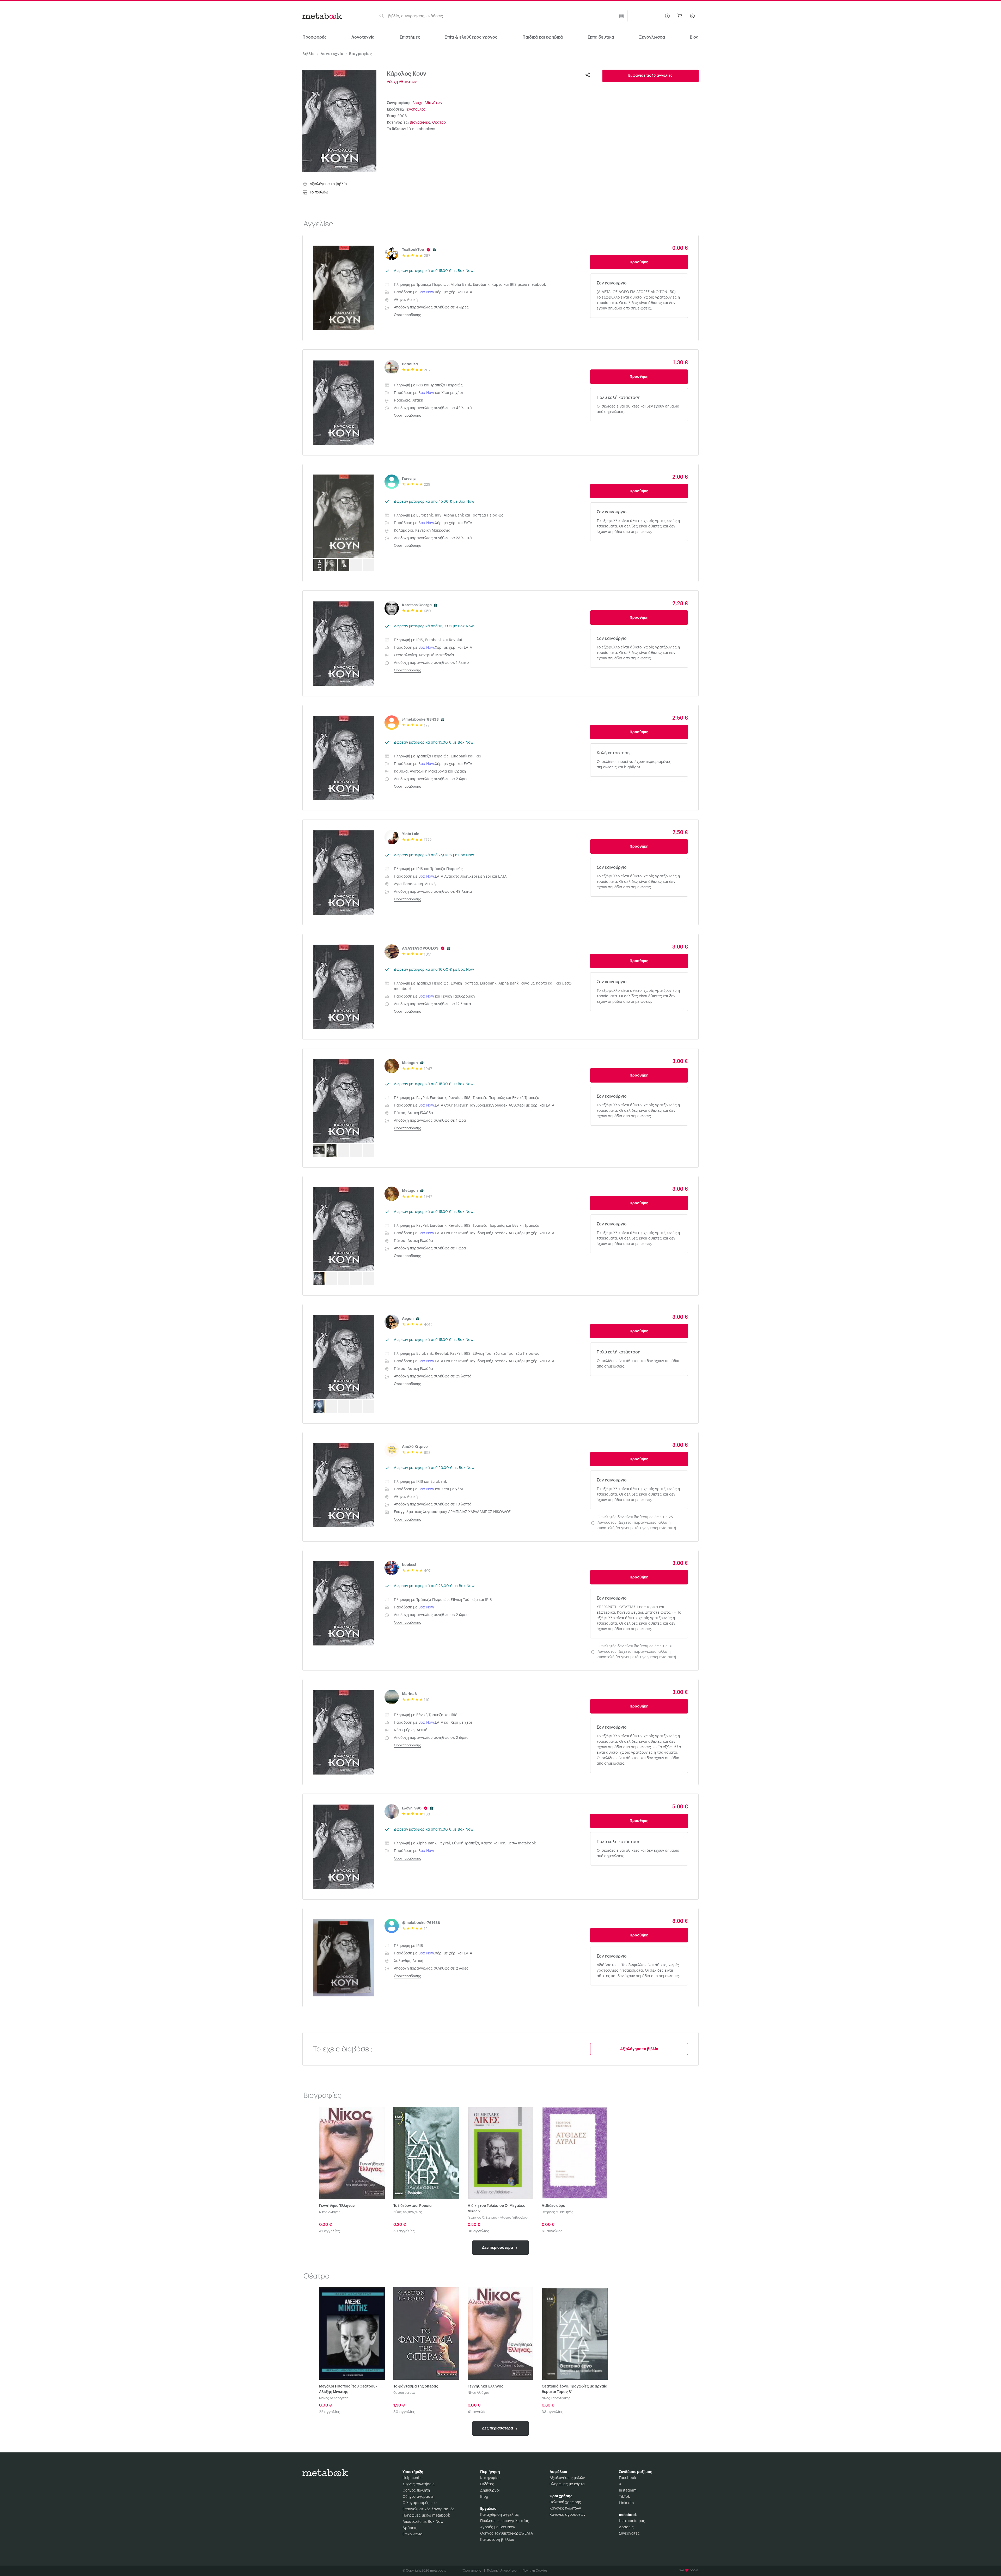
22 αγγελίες (330, 2412)
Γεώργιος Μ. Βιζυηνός (557, 2212)
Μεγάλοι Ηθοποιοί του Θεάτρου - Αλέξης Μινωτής (348, 2389)
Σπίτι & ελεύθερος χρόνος (471, 37)
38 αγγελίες (478, 2231)
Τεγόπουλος (415, 110)
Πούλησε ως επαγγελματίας (505, 2521)
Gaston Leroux (404, 2393)
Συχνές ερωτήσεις (419, 2484)
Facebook (627, 2478)
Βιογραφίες (360, 54)
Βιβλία (309, 54)
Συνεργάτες (629, 2534)
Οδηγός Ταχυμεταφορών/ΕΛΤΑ (506, 2534)
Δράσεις (410, 2528)
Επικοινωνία (413, 2534)
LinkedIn (626, 2503)
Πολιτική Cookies (535, 2571)
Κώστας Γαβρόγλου (514, 2217)
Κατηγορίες (490, 2478)
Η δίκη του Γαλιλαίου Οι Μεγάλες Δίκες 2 (496, 2209)
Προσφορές (315, 37)
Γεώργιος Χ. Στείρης (482, 2217)
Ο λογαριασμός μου (420, 2503)
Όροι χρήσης (474, 2571)
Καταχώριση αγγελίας (500, 2515)
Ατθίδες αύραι (554, 2206)
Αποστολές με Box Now (423, 2522)
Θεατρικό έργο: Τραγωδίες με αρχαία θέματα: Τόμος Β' (575, 2389)
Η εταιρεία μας (632, 2521)
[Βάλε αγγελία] (667, 16)
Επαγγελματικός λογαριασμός (429, 2509)
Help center (413, 2478)
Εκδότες (487, 2484)
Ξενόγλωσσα (652, 37)
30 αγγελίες (404, 2412)
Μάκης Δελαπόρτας (334, 2398)
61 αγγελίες (552, 2231)
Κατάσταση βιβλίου (497, 2540)
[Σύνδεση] (692, 16)
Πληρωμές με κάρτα (567, 2484)
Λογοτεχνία (363, 37)
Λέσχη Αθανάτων (402, 82)
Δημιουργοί (490, 2490)
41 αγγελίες (329, 2231)
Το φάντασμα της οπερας (416, 2386)
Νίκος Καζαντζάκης (408, 2212)
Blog (484, 2497)
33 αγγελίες (553, 2412)
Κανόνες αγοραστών (567, 2515)
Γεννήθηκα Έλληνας (337, 2206)
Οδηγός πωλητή (416, 2490)
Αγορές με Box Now (498, 2527)
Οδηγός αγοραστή (418, 2497)
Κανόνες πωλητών (565, 2508)
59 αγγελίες (404, 2231)
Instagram (628, 2490)
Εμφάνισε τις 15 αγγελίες (650, 76)
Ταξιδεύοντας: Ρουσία (413, 2206)
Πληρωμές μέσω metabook (426, 2516)
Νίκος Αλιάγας (330, 2212)
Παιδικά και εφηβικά (543, 37)
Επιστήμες (410, 37)
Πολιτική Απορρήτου (504, 2571)
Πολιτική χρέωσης (565, 2502)
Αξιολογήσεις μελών (567, 2478)
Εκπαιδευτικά (601, 37)
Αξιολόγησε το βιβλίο (328, 184)
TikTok (624, 2497)
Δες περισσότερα (498, 2247)
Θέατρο (439, 123)
